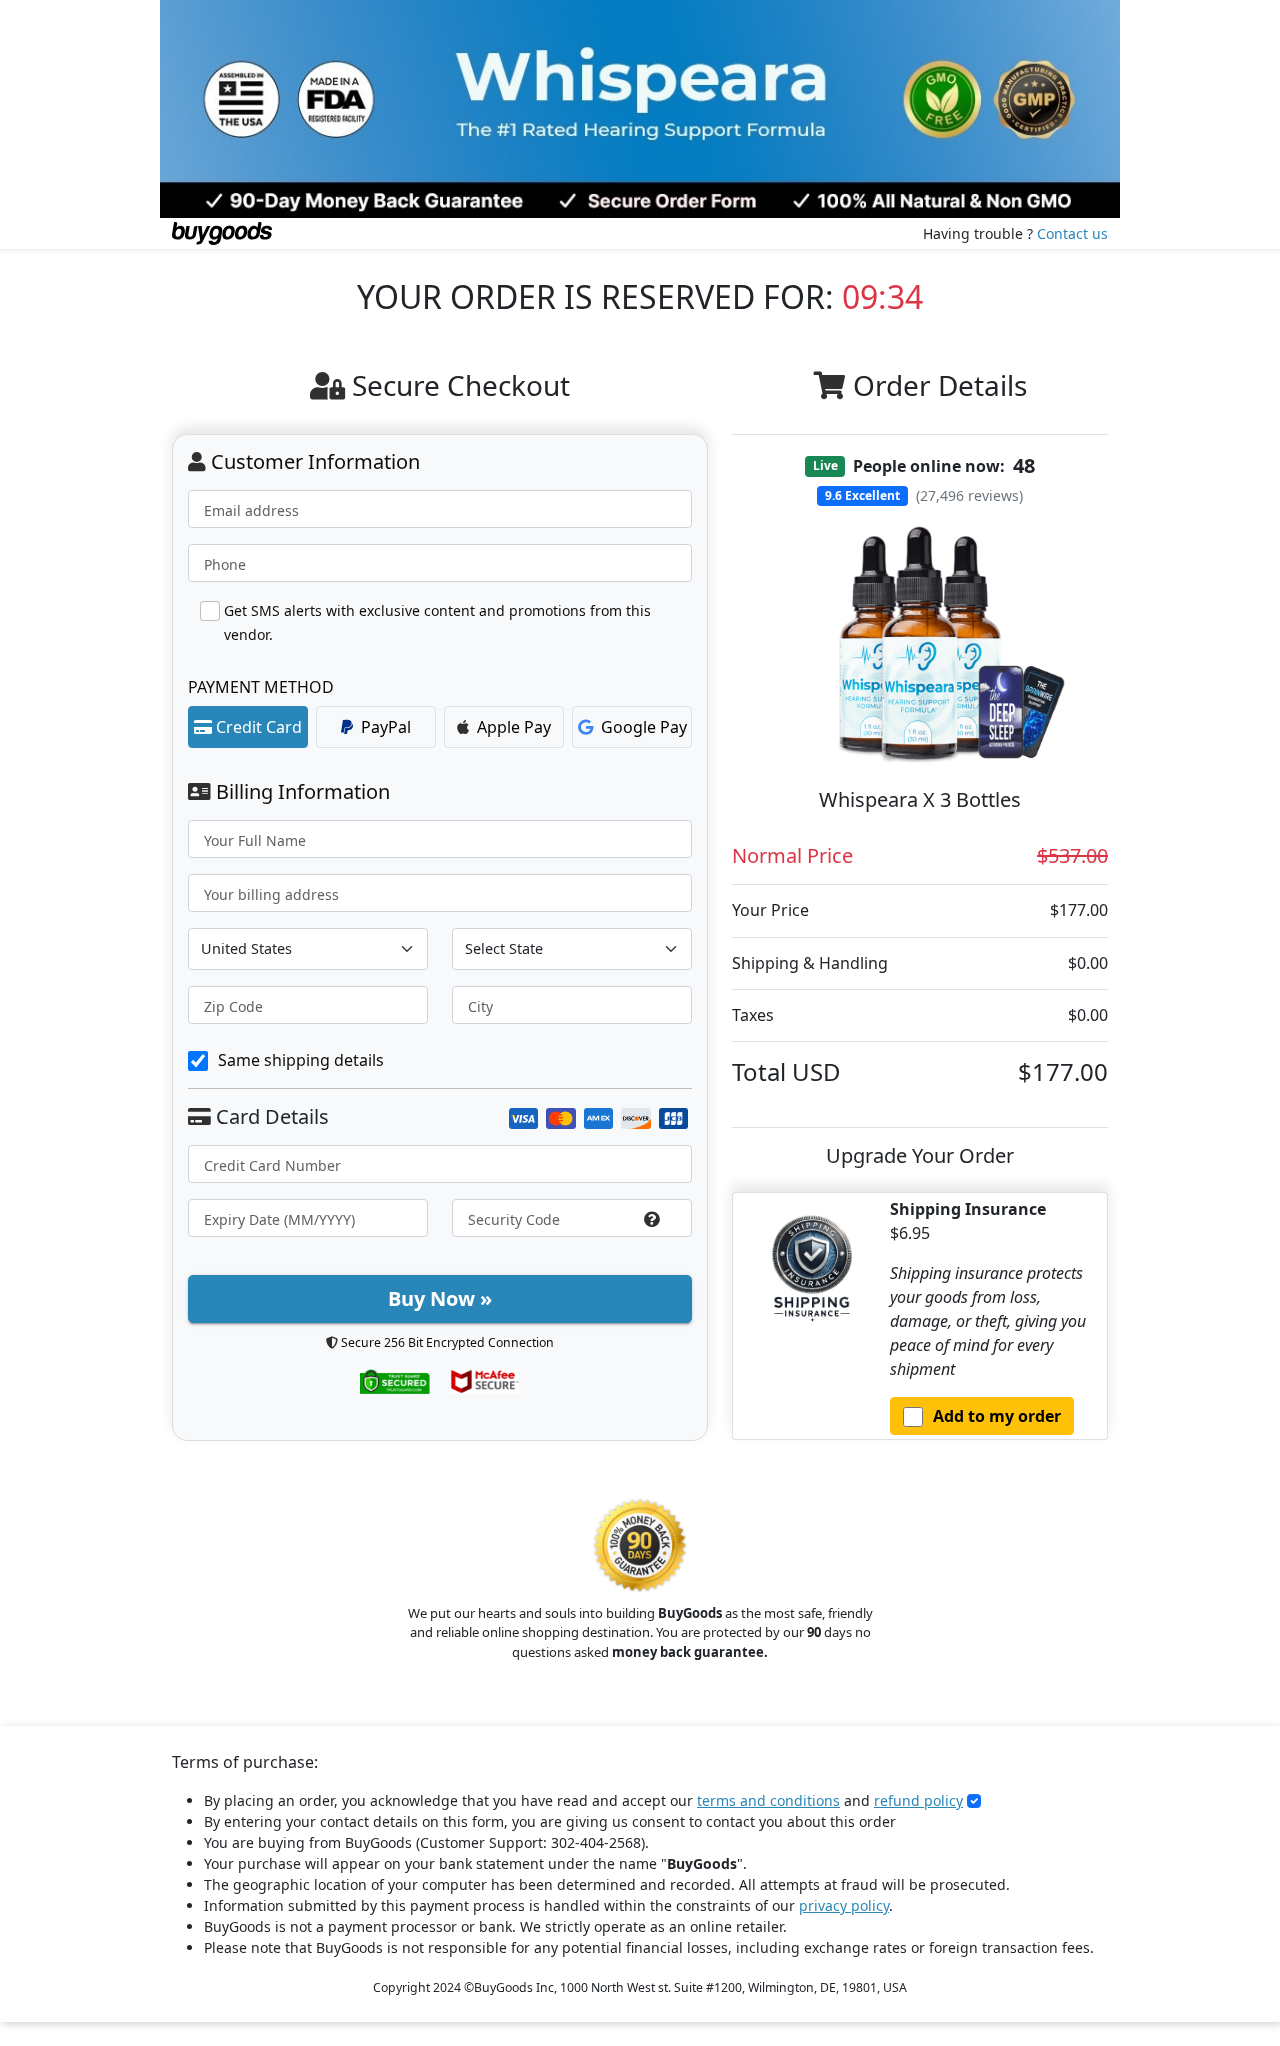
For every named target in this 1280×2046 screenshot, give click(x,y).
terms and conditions (768, 1800)
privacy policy (844, 1905)
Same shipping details (301, 1060)
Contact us (1072, 233)
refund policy (918, 1800)
